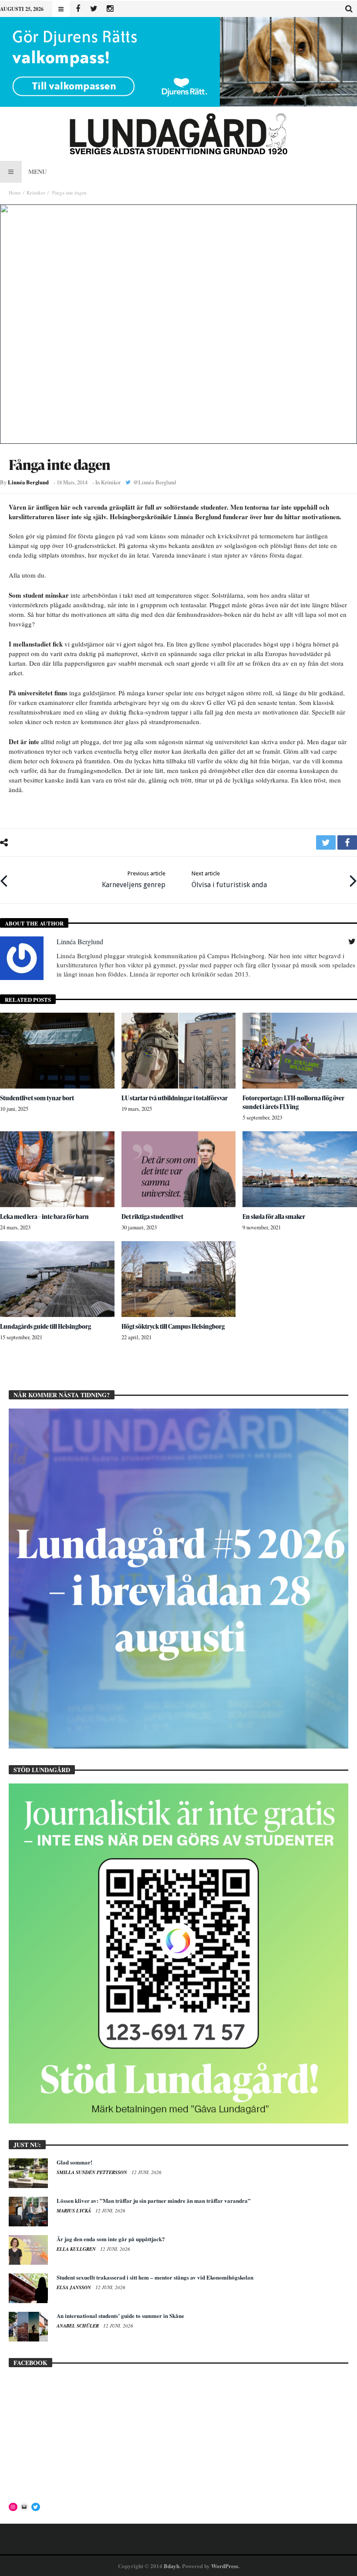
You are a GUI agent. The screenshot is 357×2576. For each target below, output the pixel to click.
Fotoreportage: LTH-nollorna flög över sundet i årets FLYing (293, 1102)
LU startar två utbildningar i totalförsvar (175, 1098)
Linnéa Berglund (28, 482)
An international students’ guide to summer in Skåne (120, 2316)
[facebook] (347, 842)
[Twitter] (94, 9)
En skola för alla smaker (274, 1217)
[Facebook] (78, 9)
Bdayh (172, 2566)
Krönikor (36, 192)
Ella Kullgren (77, 2249)
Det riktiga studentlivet (152, 1217)
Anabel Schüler (78, 2326)
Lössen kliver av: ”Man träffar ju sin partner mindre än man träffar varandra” (154, 2200)
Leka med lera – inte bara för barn (44, 1217)
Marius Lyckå (74, 2211)
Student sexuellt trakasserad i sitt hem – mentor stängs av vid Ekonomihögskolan (155, 2277)
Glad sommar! (74, 2162)
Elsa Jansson (74, 2287)
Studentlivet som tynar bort (37, 1098)
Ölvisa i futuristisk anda (229, 880)
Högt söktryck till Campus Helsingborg (173, 1326)
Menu (37, 172)
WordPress (225, 2566)
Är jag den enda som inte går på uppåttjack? (111, 2239)
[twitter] (326, 842)
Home (15, 192)
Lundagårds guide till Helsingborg (45, 1326)
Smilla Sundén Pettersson (93, 2172)
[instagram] (110, 9)
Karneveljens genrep (134, 880)
